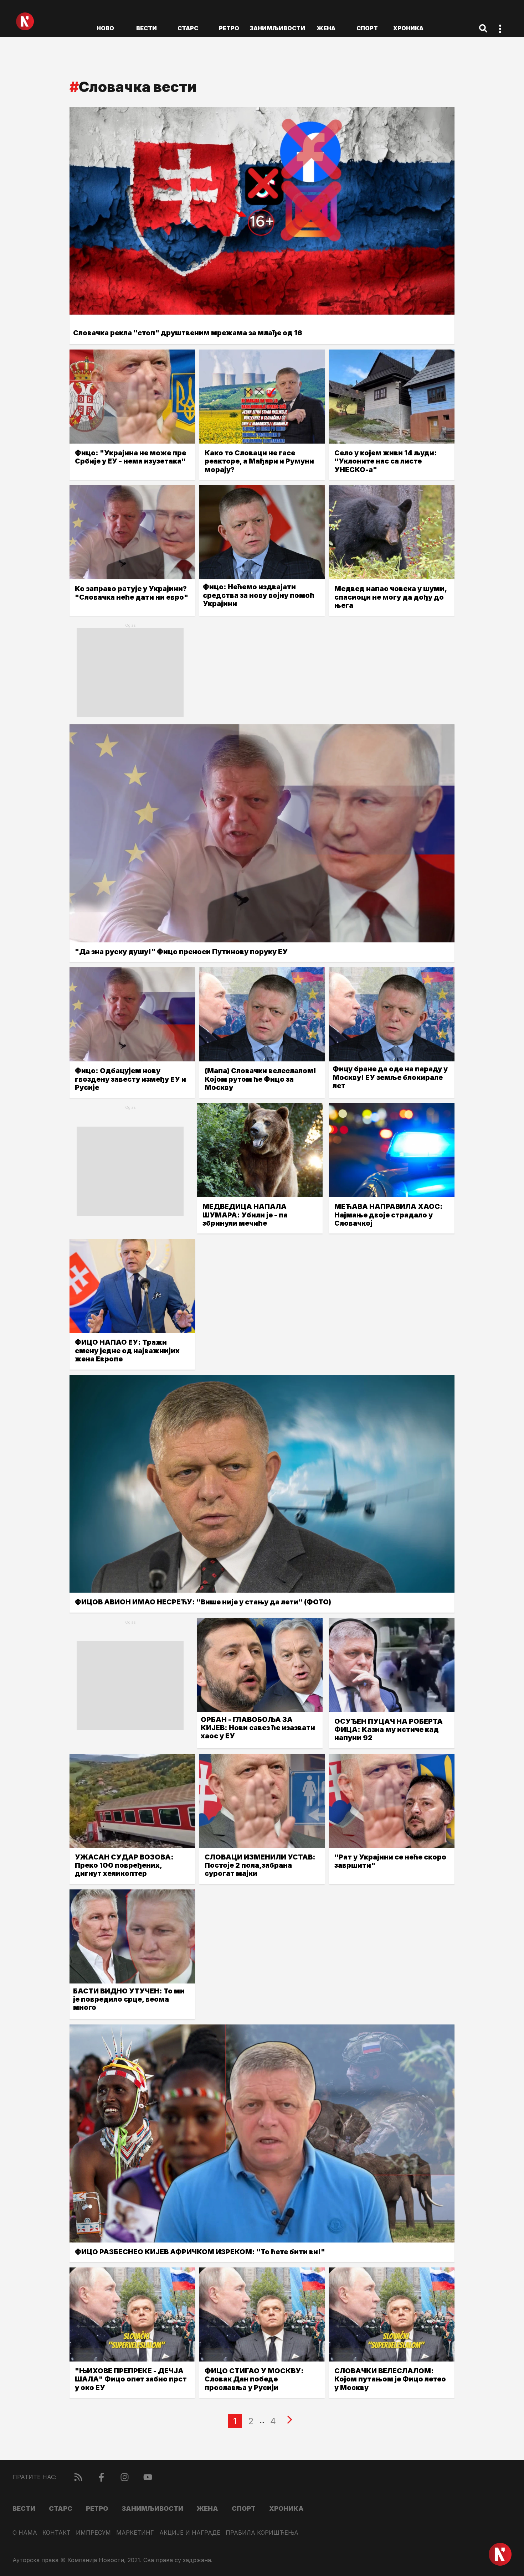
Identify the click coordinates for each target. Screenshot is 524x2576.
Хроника (408, 28)
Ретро (229, 28)
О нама (25, 2533)
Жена (326, 28)
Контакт (56, 2533)
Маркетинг (135, 2533)
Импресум (93, 2533)
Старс (188, 28)
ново (105, 28)
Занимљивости (277, 28)
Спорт (367, 28)
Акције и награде (190, 2533)
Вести (147, 28)
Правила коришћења (262, 2533)
